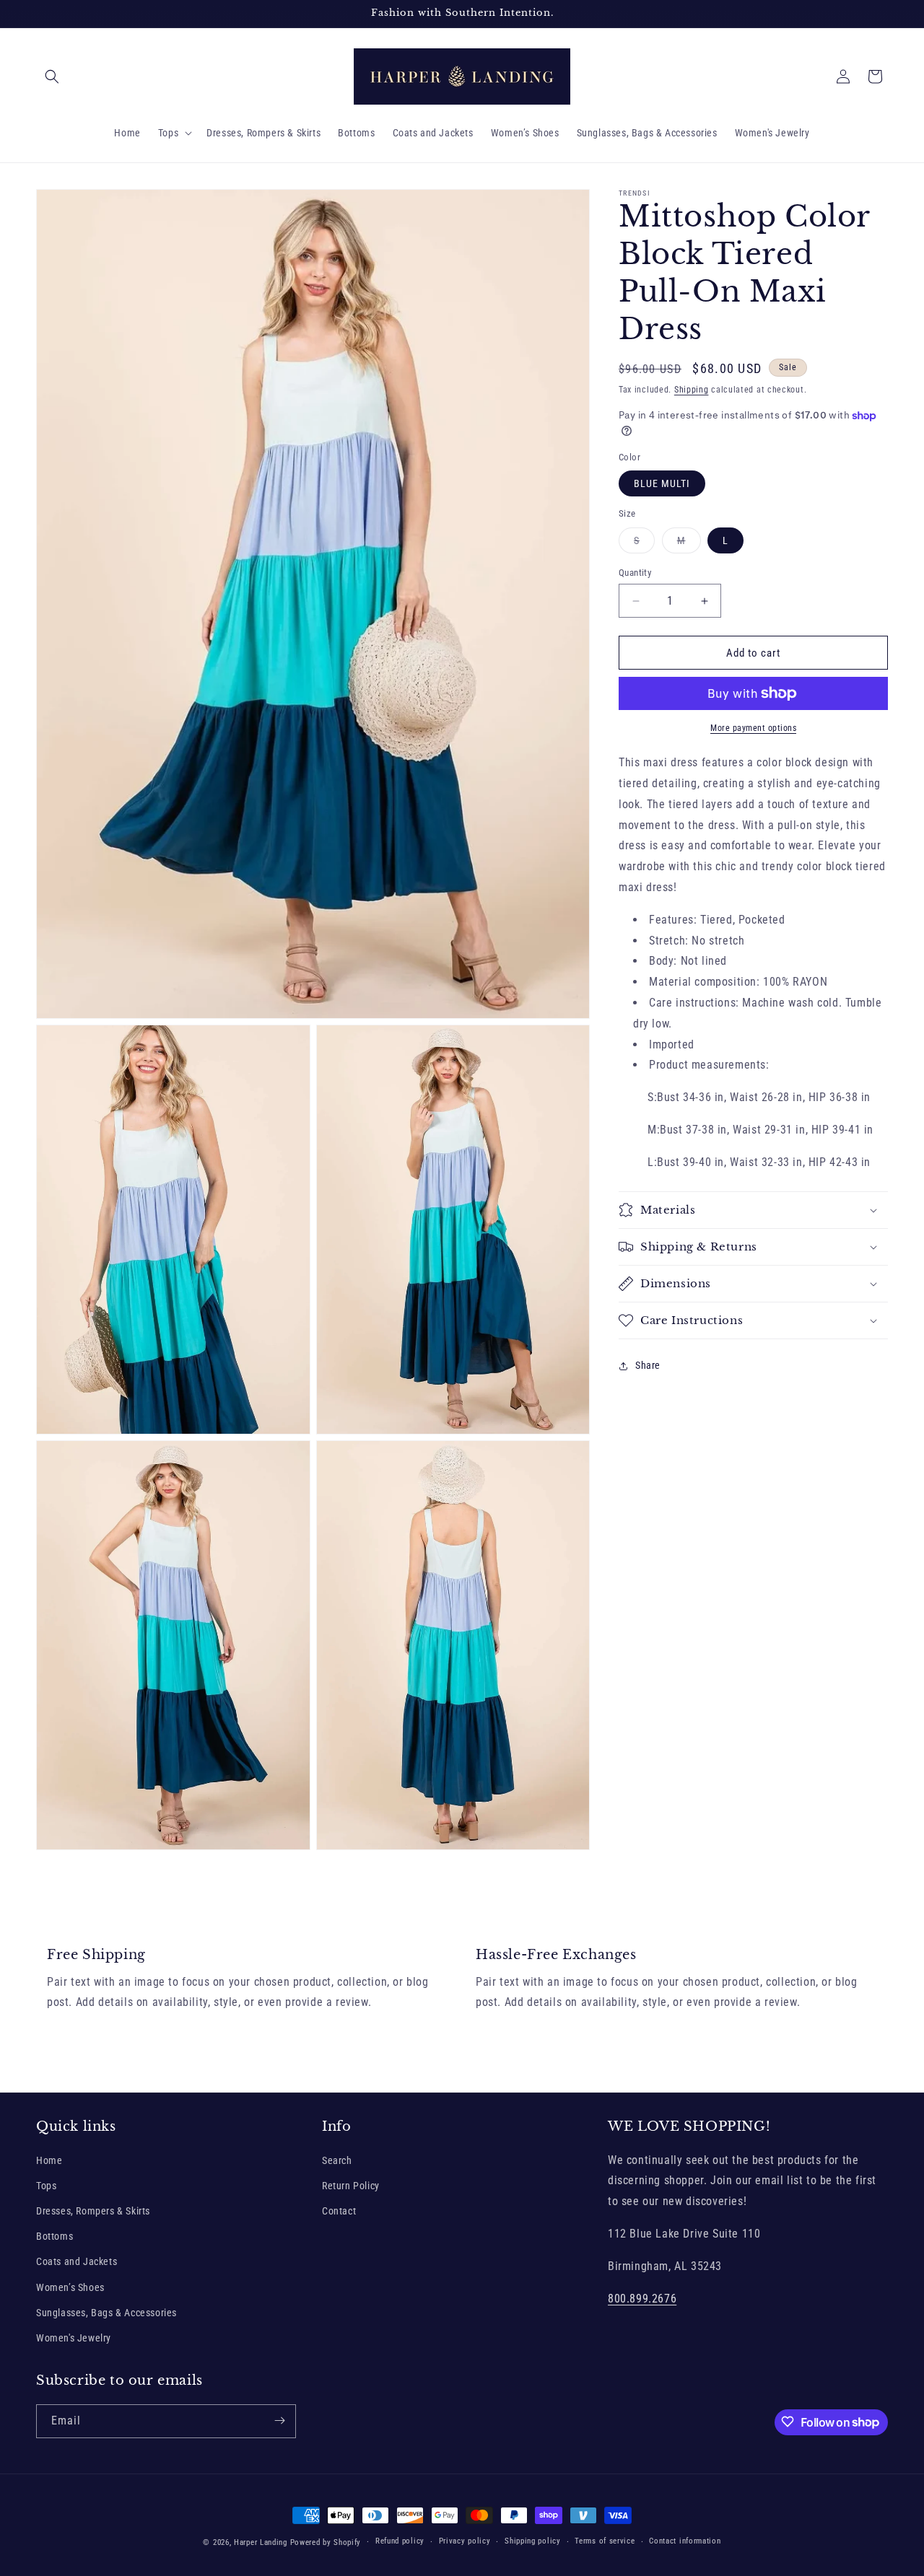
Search (337, 2160)
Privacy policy (465, 2542)
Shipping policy (533, 2542)
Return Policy (351, 2186)
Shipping (692, 390)
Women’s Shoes (70, 2287)
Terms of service (605, 2542)
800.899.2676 (642, 2298)
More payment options (753, 728)
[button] (52, 76)
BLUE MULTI (662, 483)
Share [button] (648, 1365)
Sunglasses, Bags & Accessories (106, 2313)
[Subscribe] (279, 2421)
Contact (339, 2211)
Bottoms (55, 2236)
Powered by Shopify (326, 2542)
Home (49, 2160)
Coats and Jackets (77, 2261)
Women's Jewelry (74, 2338)
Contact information (685, 2542)
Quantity (635, 573)
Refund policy (400, 2542)
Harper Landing (261, 2542)
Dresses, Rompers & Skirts (93, 2211)
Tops (46, 2186)
